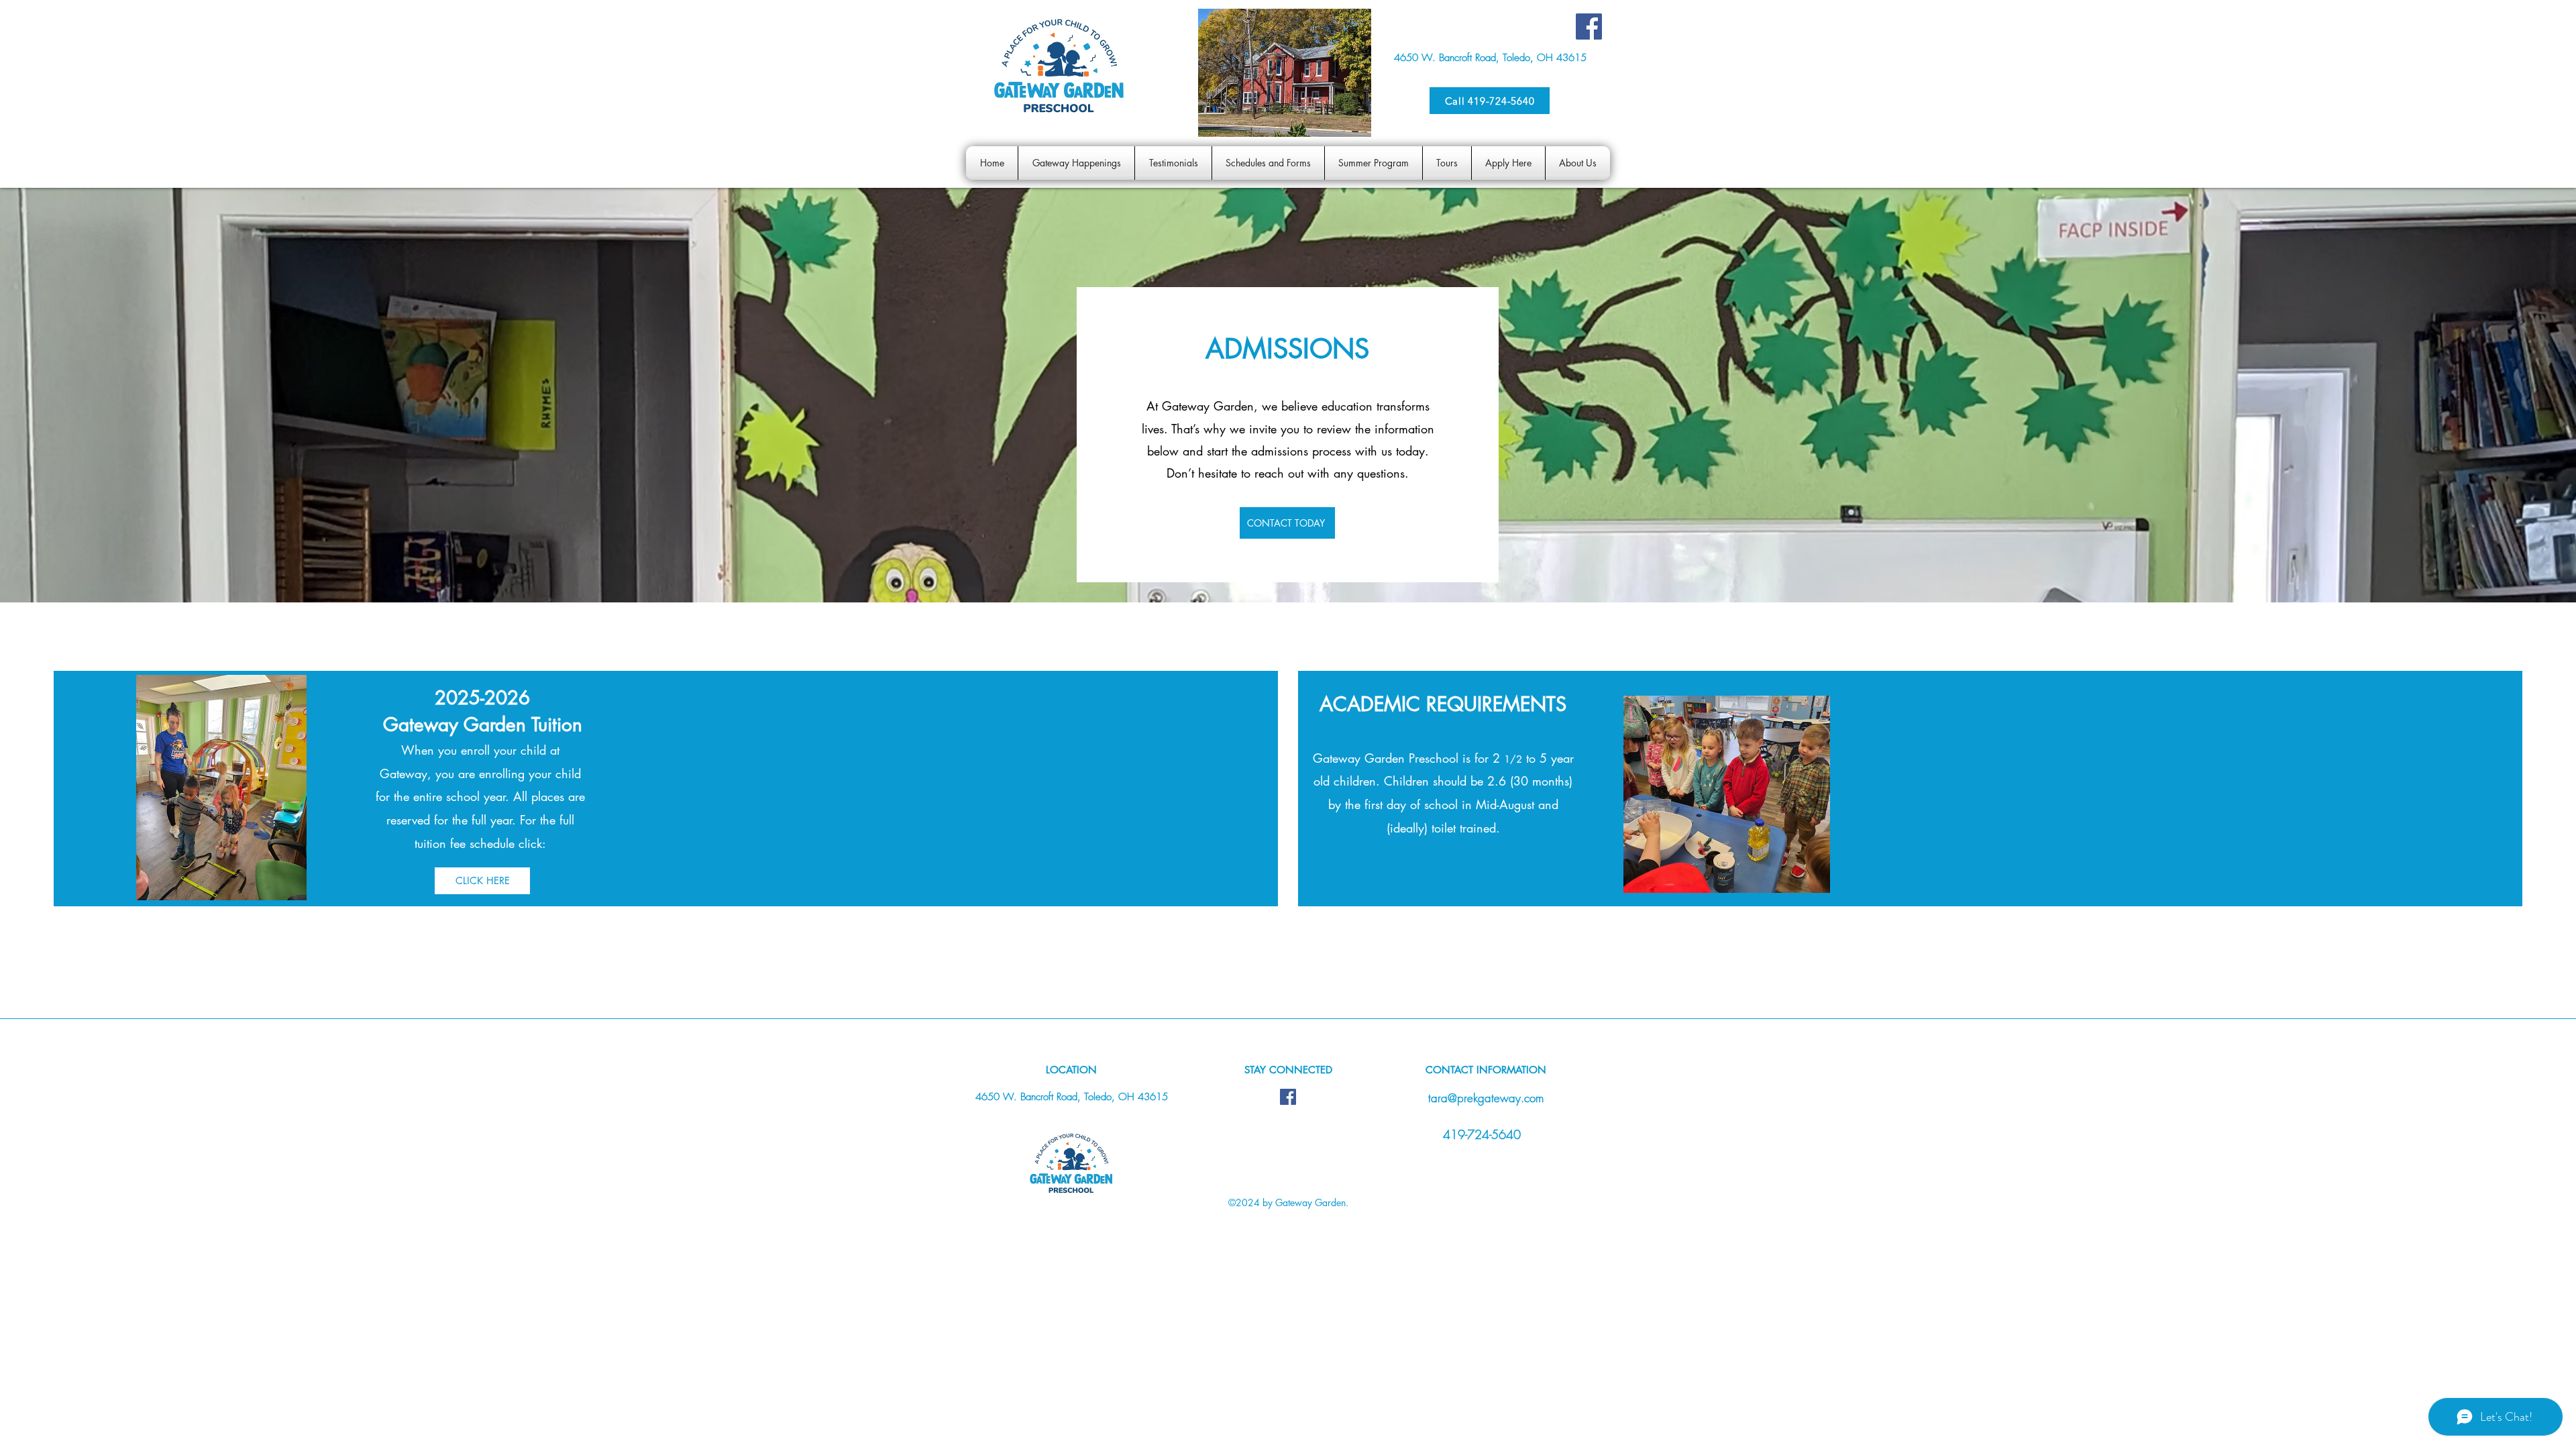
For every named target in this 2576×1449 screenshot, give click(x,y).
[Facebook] (1589, 26)
